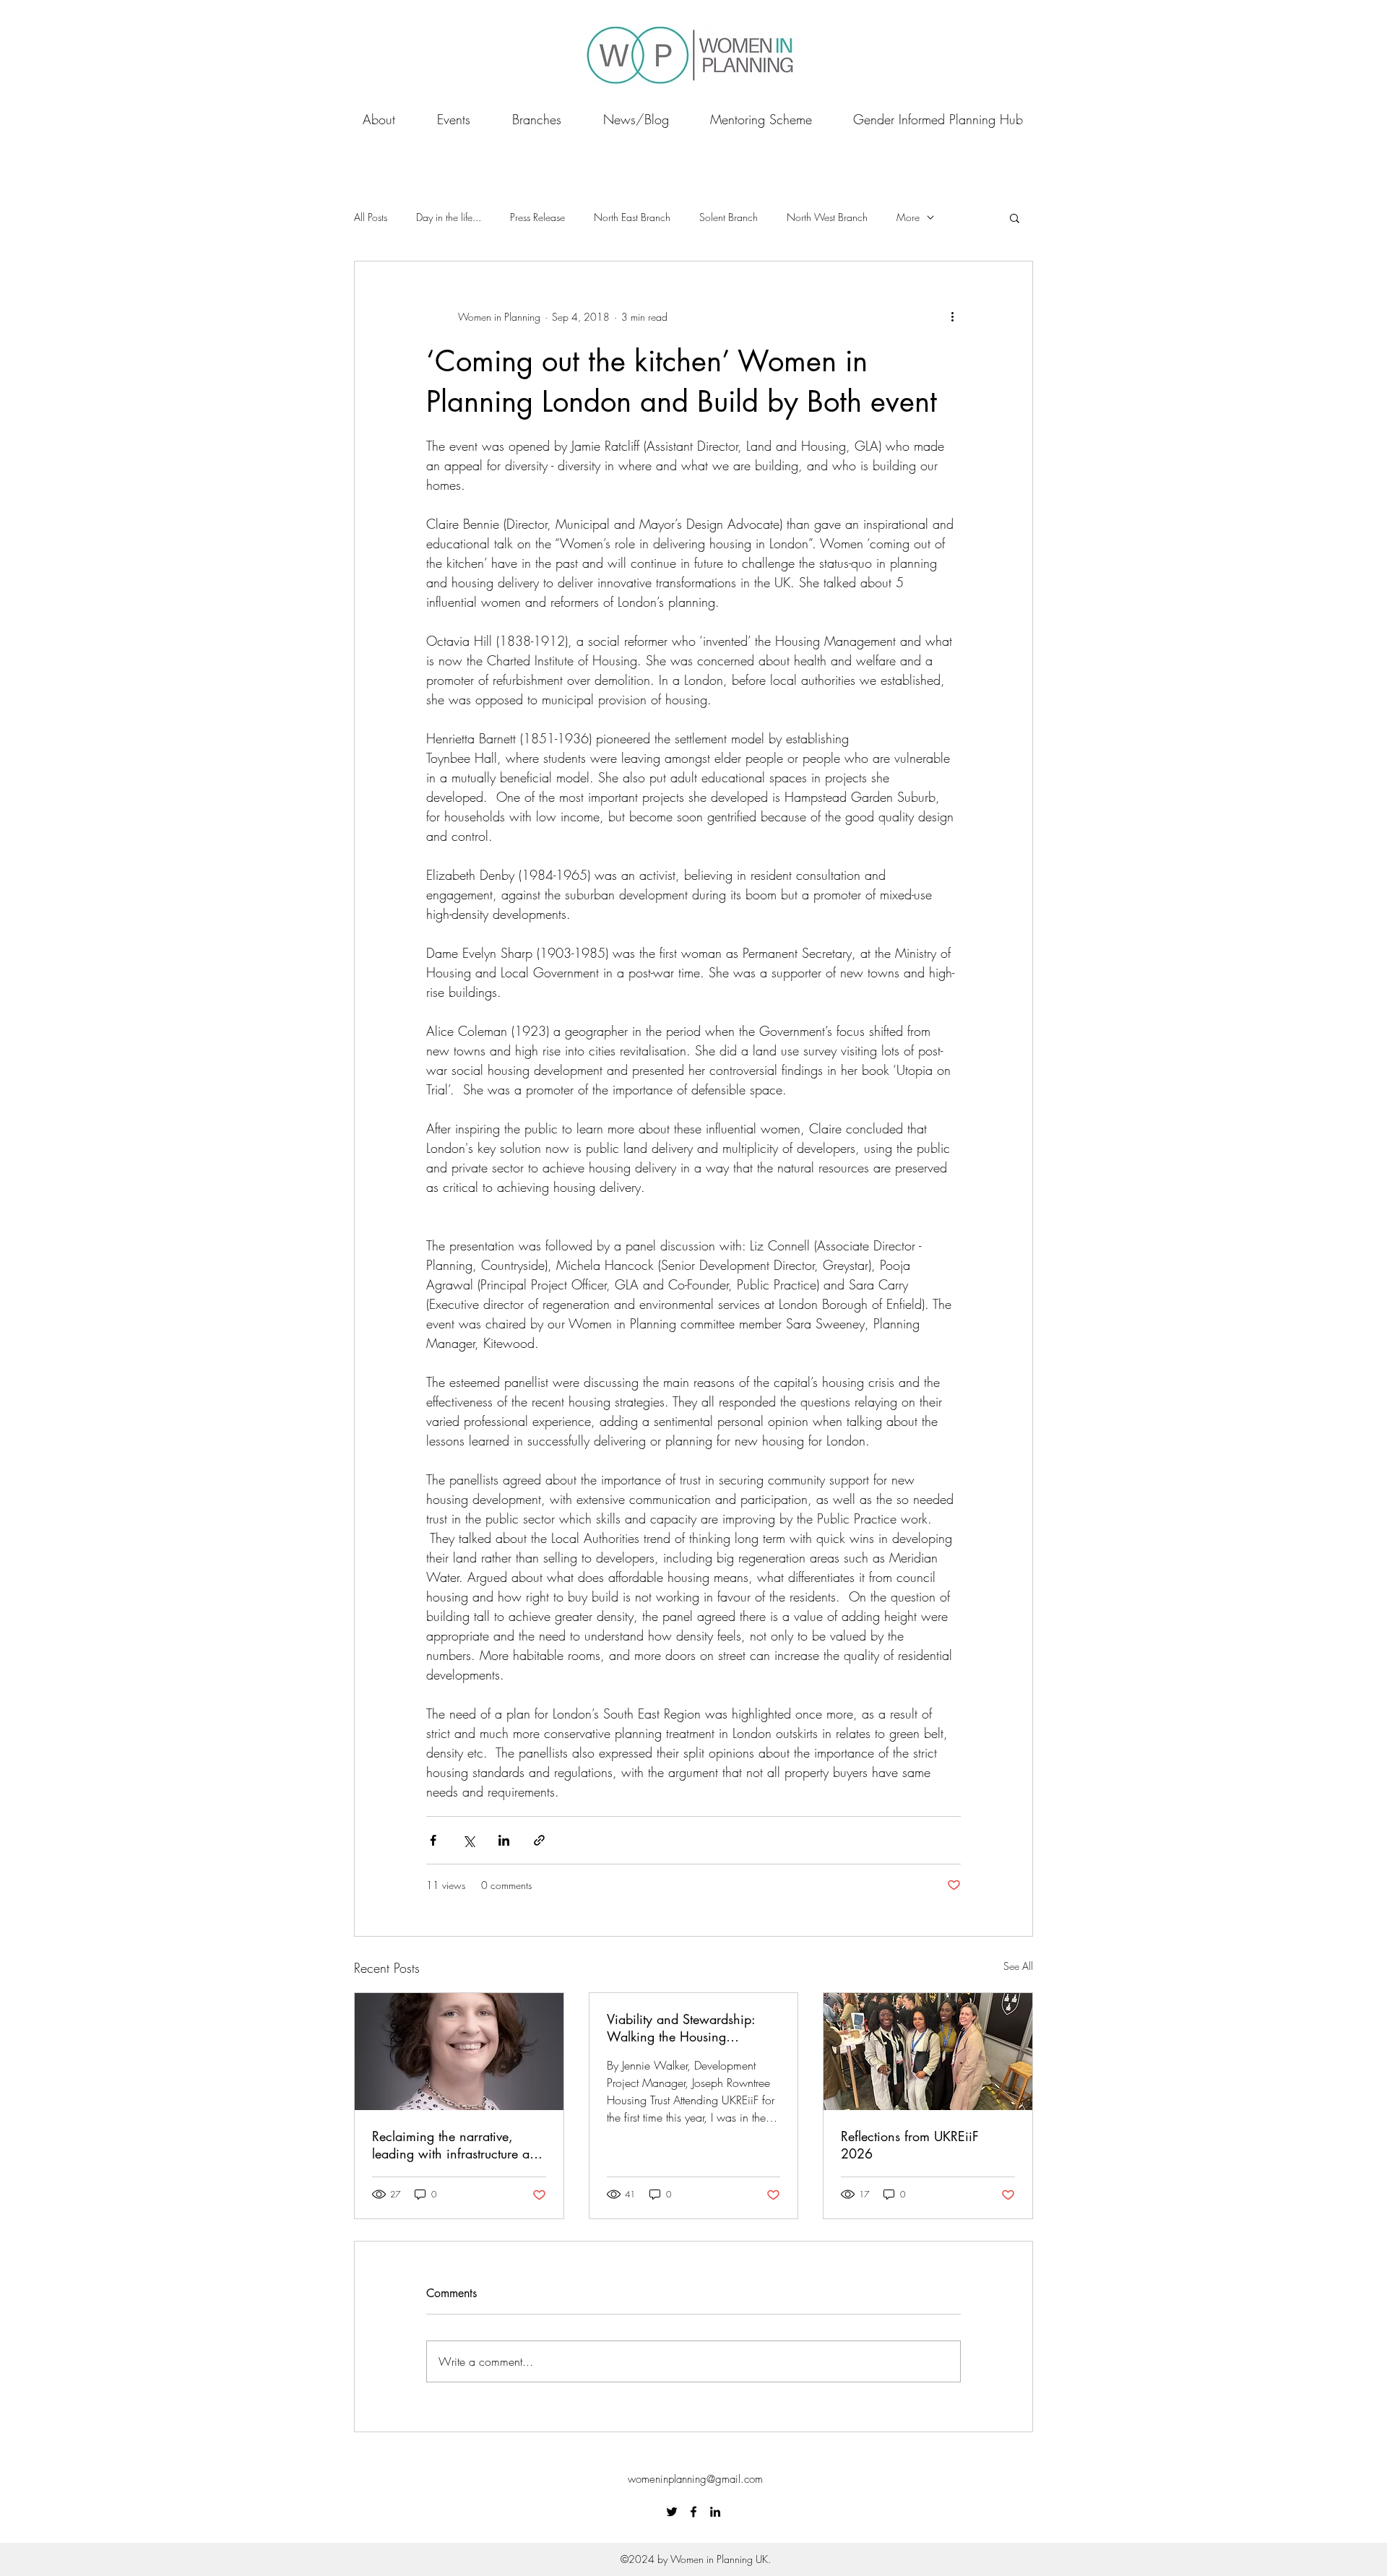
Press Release (537, 217)
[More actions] (952, 316)
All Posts (371, 217)
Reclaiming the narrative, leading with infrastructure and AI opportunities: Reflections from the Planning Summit (458, 2145)
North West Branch (827, 217)
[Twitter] (672, 2512)
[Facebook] (693, 2512)
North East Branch (632, 217)
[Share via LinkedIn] (504, 1840)
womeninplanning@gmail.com (695, 2479)
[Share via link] (539, 1840)
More (908, 217)
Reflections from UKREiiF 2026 (910, 2145)
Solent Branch (729, 217)
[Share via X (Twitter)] (468, 1840)
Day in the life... (449, 217)
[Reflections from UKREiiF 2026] (928, 2052)
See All (1018, 1966)
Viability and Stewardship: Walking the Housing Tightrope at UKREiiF (681, 2028)
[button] (1015, 217)
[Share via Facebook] (433, 1840)
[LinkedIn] (715, 2512)
